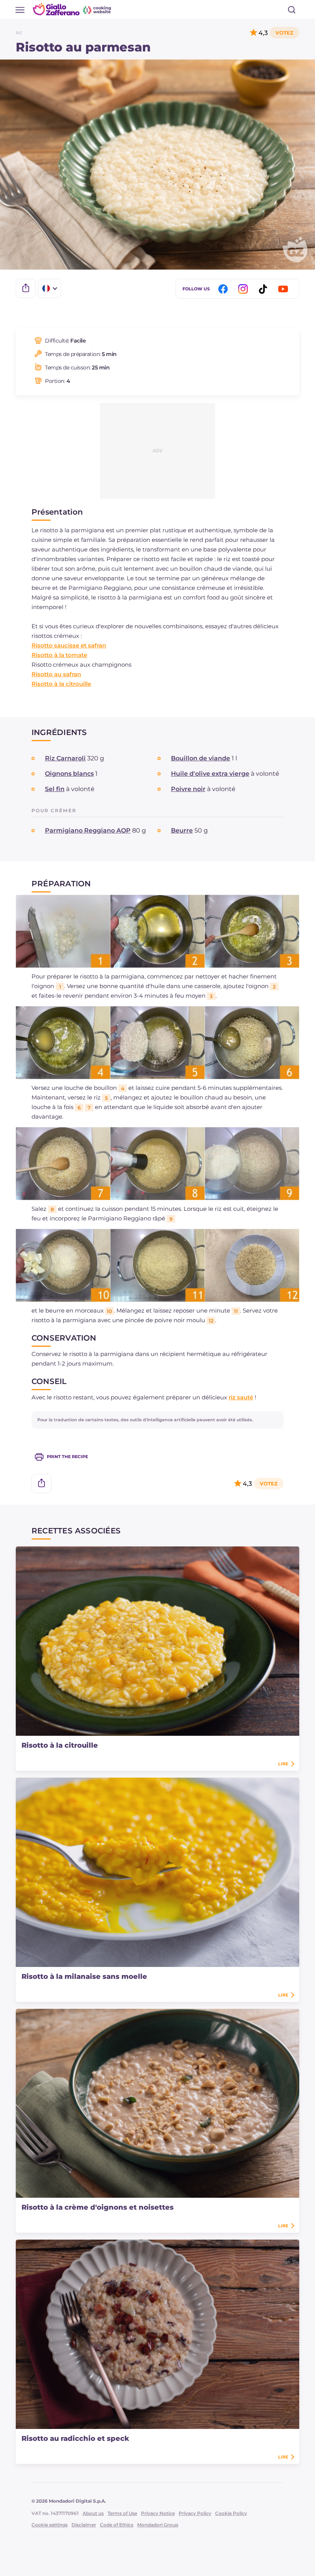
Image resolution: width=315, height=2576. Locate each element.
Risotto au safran (56, 674)
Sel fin (55, 789)
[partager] (26, 288)
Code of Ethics (117, 2525)
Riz (19, 33)
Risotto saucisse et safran (69, 645)
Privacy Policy (195, 2513)
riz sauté (241, 1397)
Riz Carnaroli (65, 758)
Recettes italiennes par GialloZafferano (73, 9)
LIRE (283, 1764)
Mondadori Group (158, 2525)
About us (93, 2513)
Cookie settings (50, 2525)
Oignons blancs (69, 774)
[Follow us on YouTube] (284, 289)
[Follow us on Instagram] (244, 289)
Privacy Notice (158, 2513)
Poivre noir (188, 789)
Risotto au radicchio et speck (75, 2439)
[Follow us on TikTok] (264, 289)
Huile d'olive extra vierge (210, 774)
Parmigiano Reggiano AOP (88, 830)
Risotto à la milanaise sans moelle (84, 1977)
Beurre (182, 830)
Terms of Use (122, 2513)
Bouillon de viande (201, 758)
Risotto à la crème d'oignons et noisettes (98, 2207)
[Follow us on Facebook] (224, 289)
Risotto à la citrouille (61, 684)
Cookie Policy (231, 2513)
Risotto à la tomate (59, 655)
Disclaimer (84, 2525)
